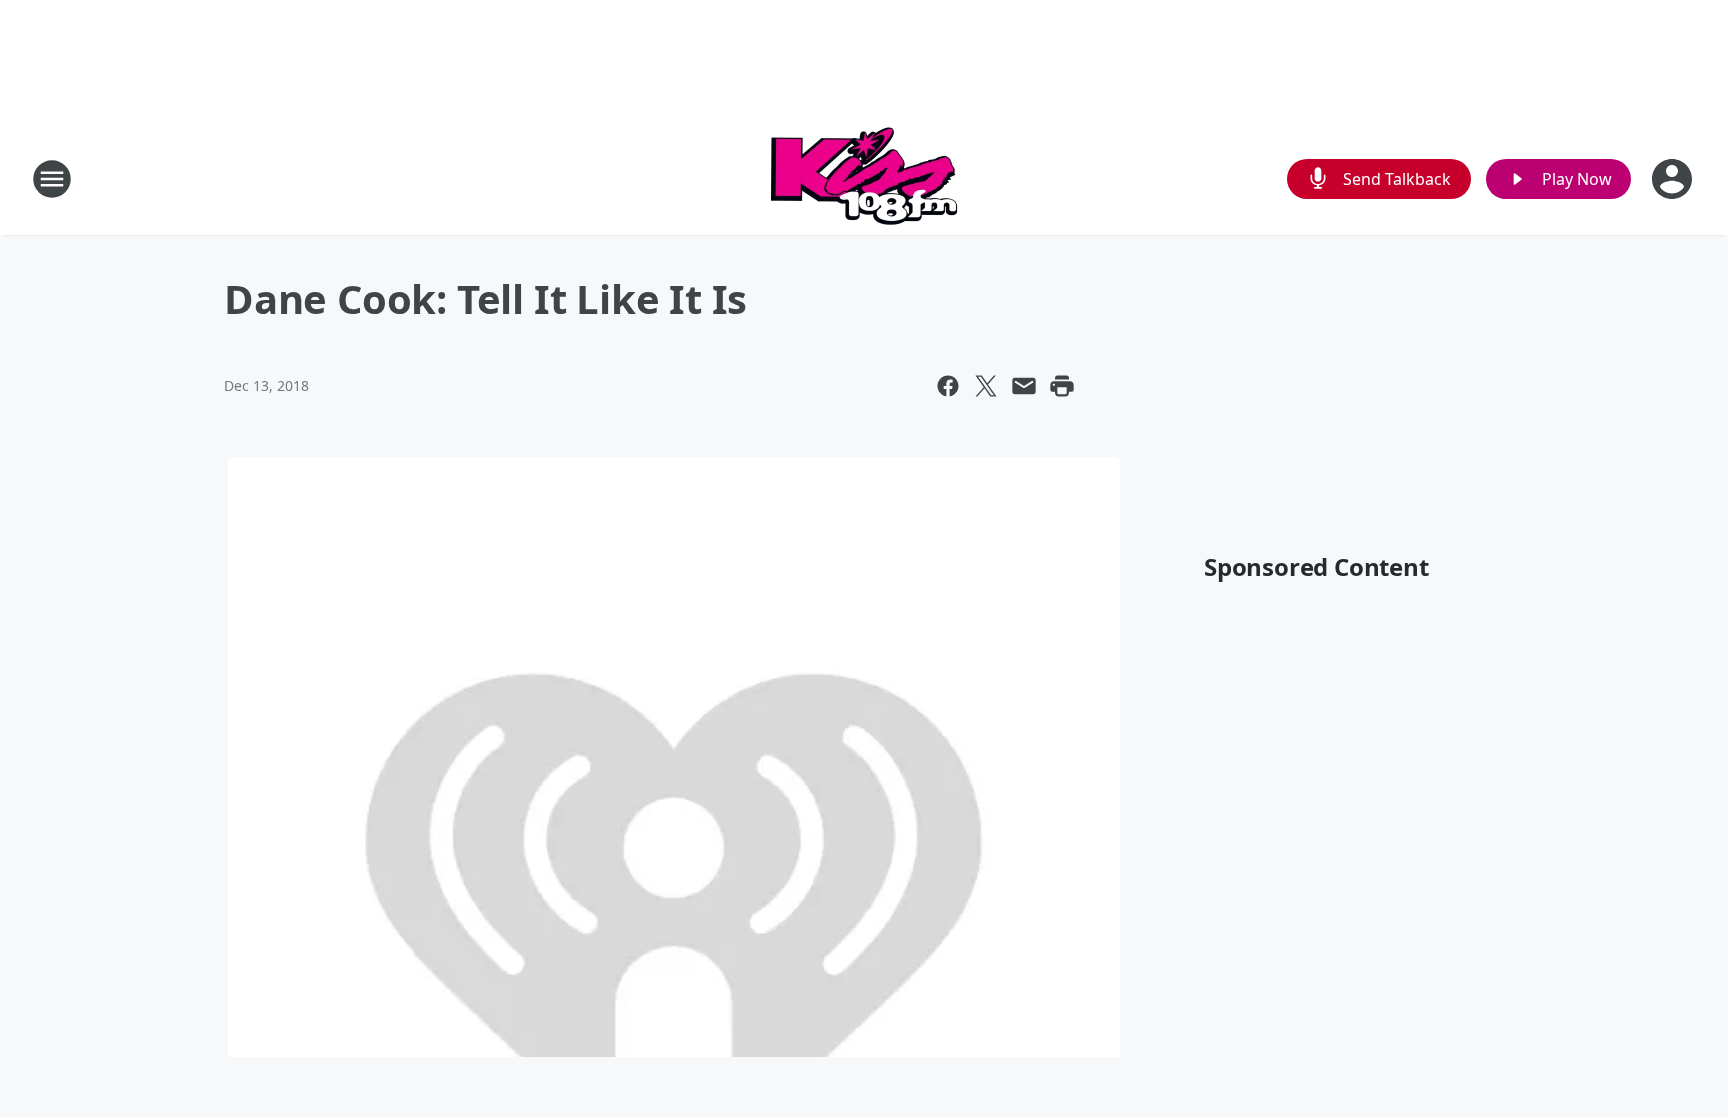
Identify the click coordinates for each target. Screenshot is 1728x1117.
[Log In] (1674, 179)
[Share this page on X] (986, 386)
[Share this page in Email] (1024, 386)
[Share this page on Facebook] (948, 386)
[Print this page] (1062, 386)
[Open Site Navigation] (52, 179)
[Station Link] (864, 178)
